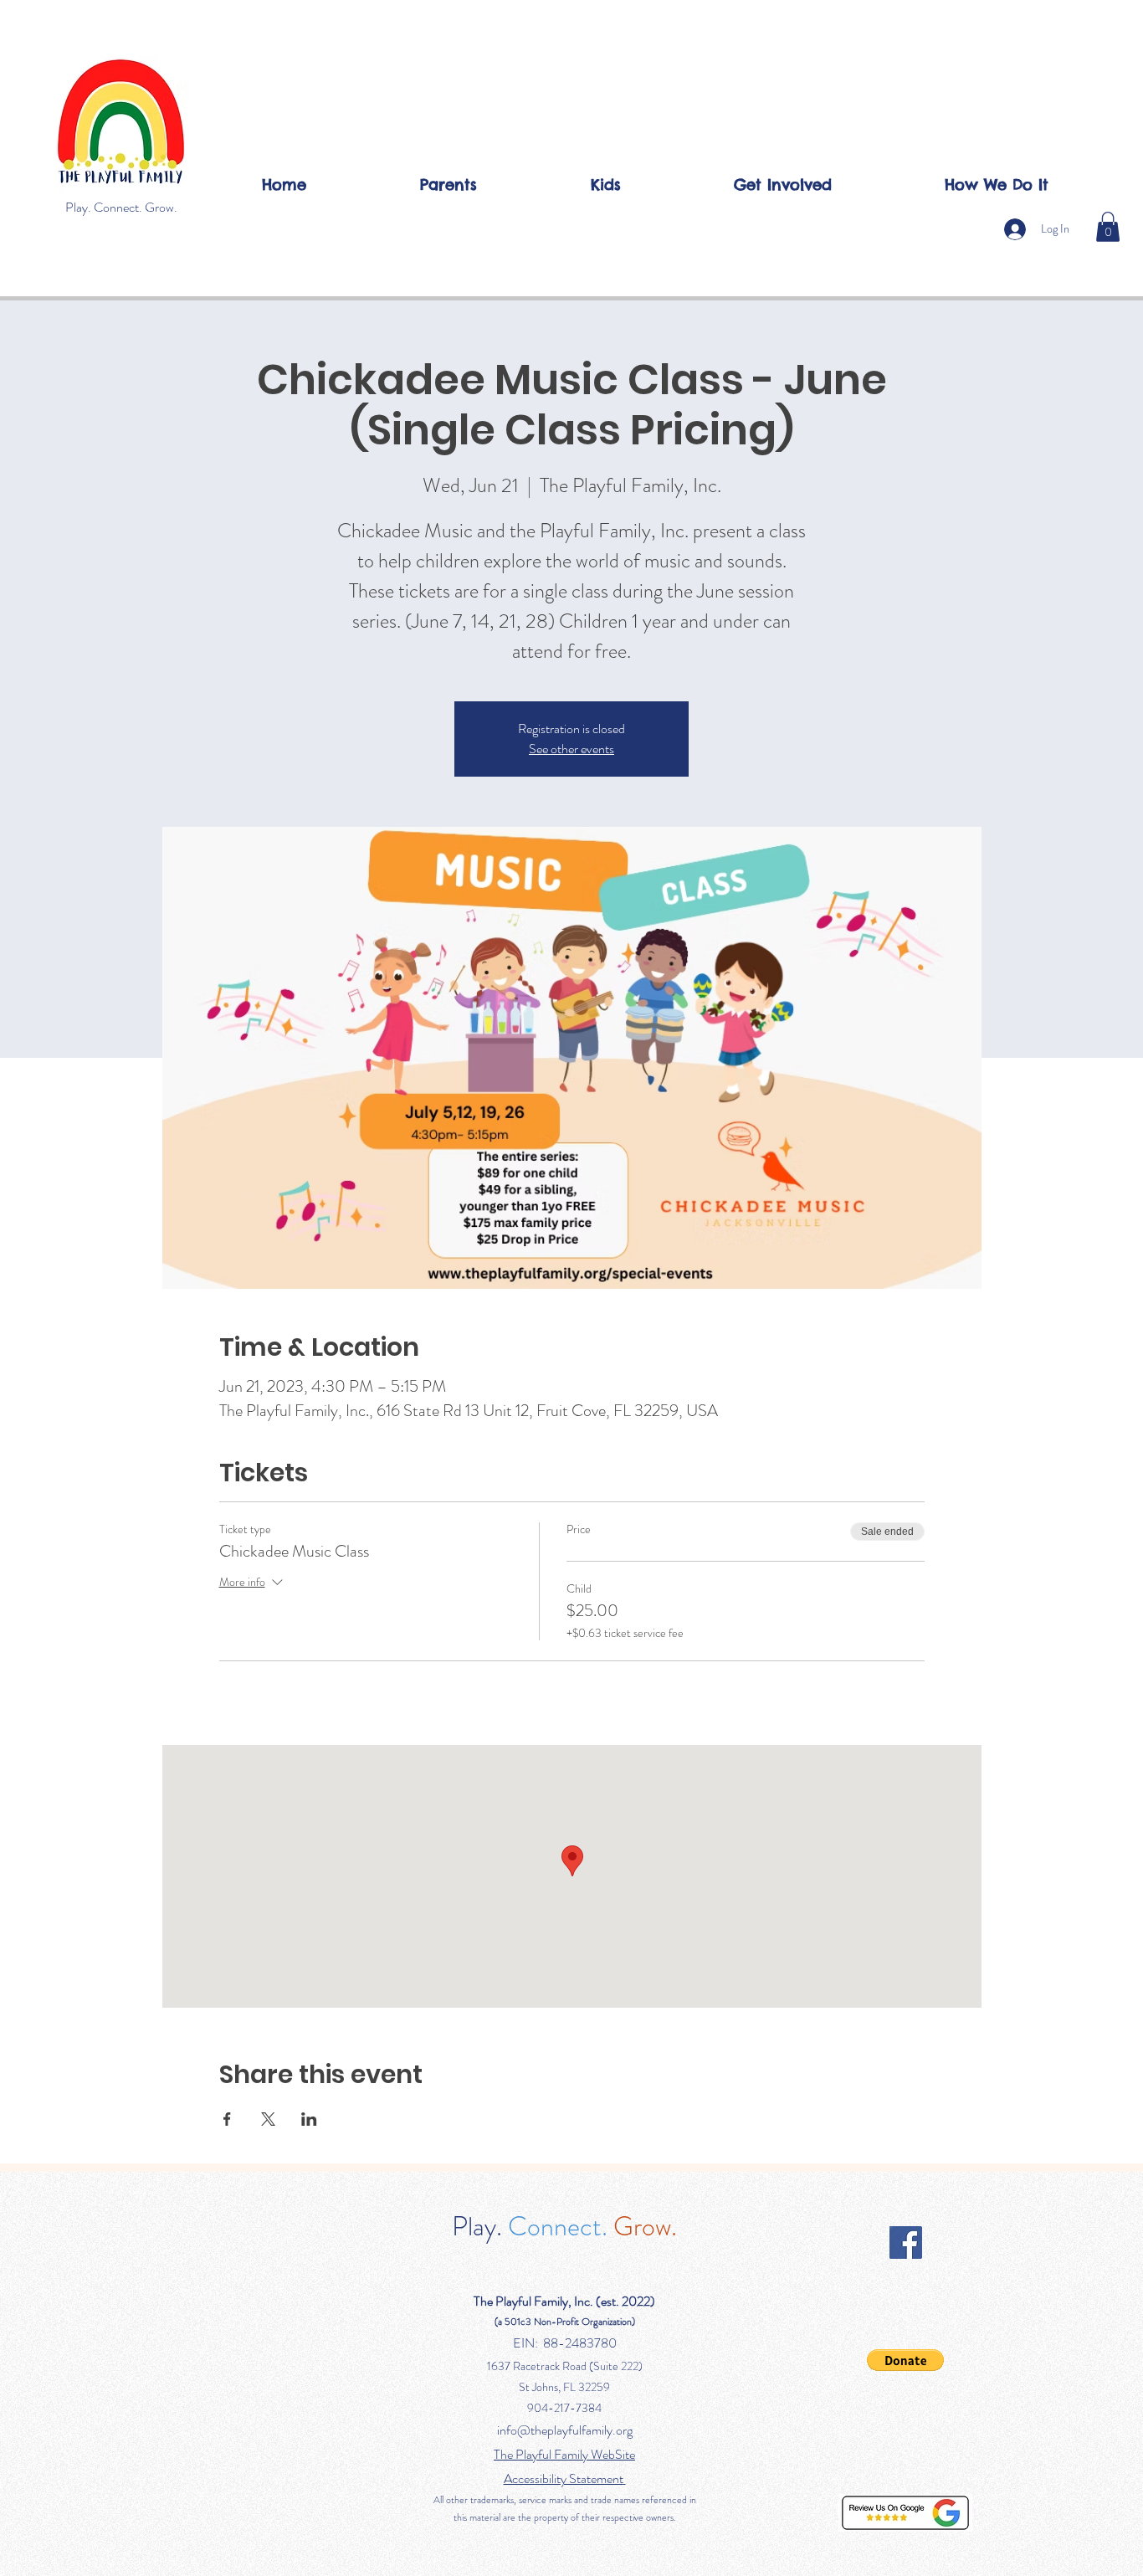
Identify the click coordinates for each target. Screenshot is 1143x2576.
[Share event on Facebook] (227, 2119)
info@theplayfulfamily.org (565, 2430)
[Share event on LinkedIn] (309, 2119)
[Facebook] (906, 2242)
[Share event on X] (268, 2119)
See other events (571, 749)
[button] (1108, 227)
